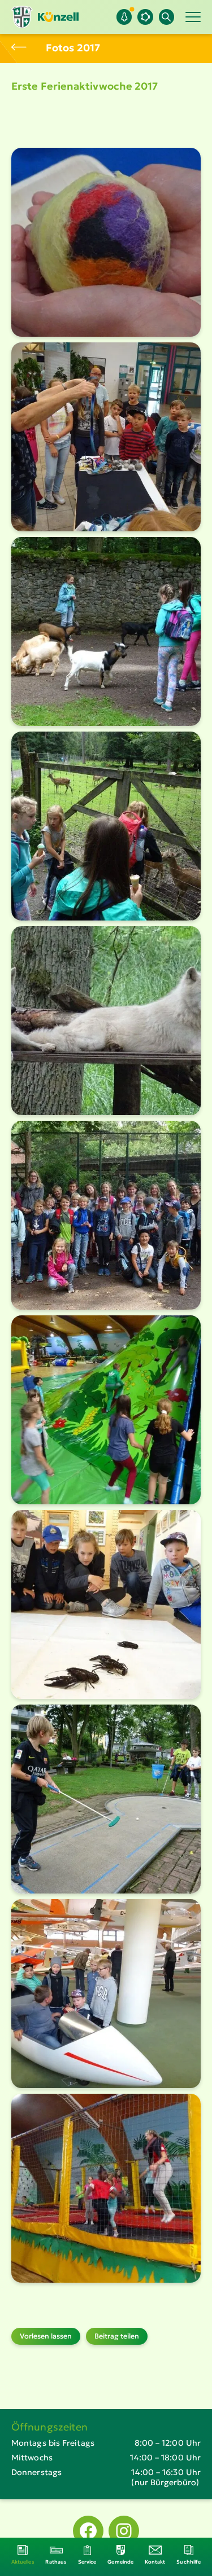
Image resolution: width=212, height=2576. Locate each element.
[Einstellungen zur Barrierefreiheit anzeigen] (145, 17)
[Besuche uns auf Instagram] (124, 2531)
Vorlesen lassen (46, 2336)
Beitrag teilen (117, 2336)
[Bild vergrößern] (106, 242)
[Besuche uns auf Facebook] (88, 2531)
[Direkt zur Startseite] (45, 17)
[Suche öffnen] (166, 17)
